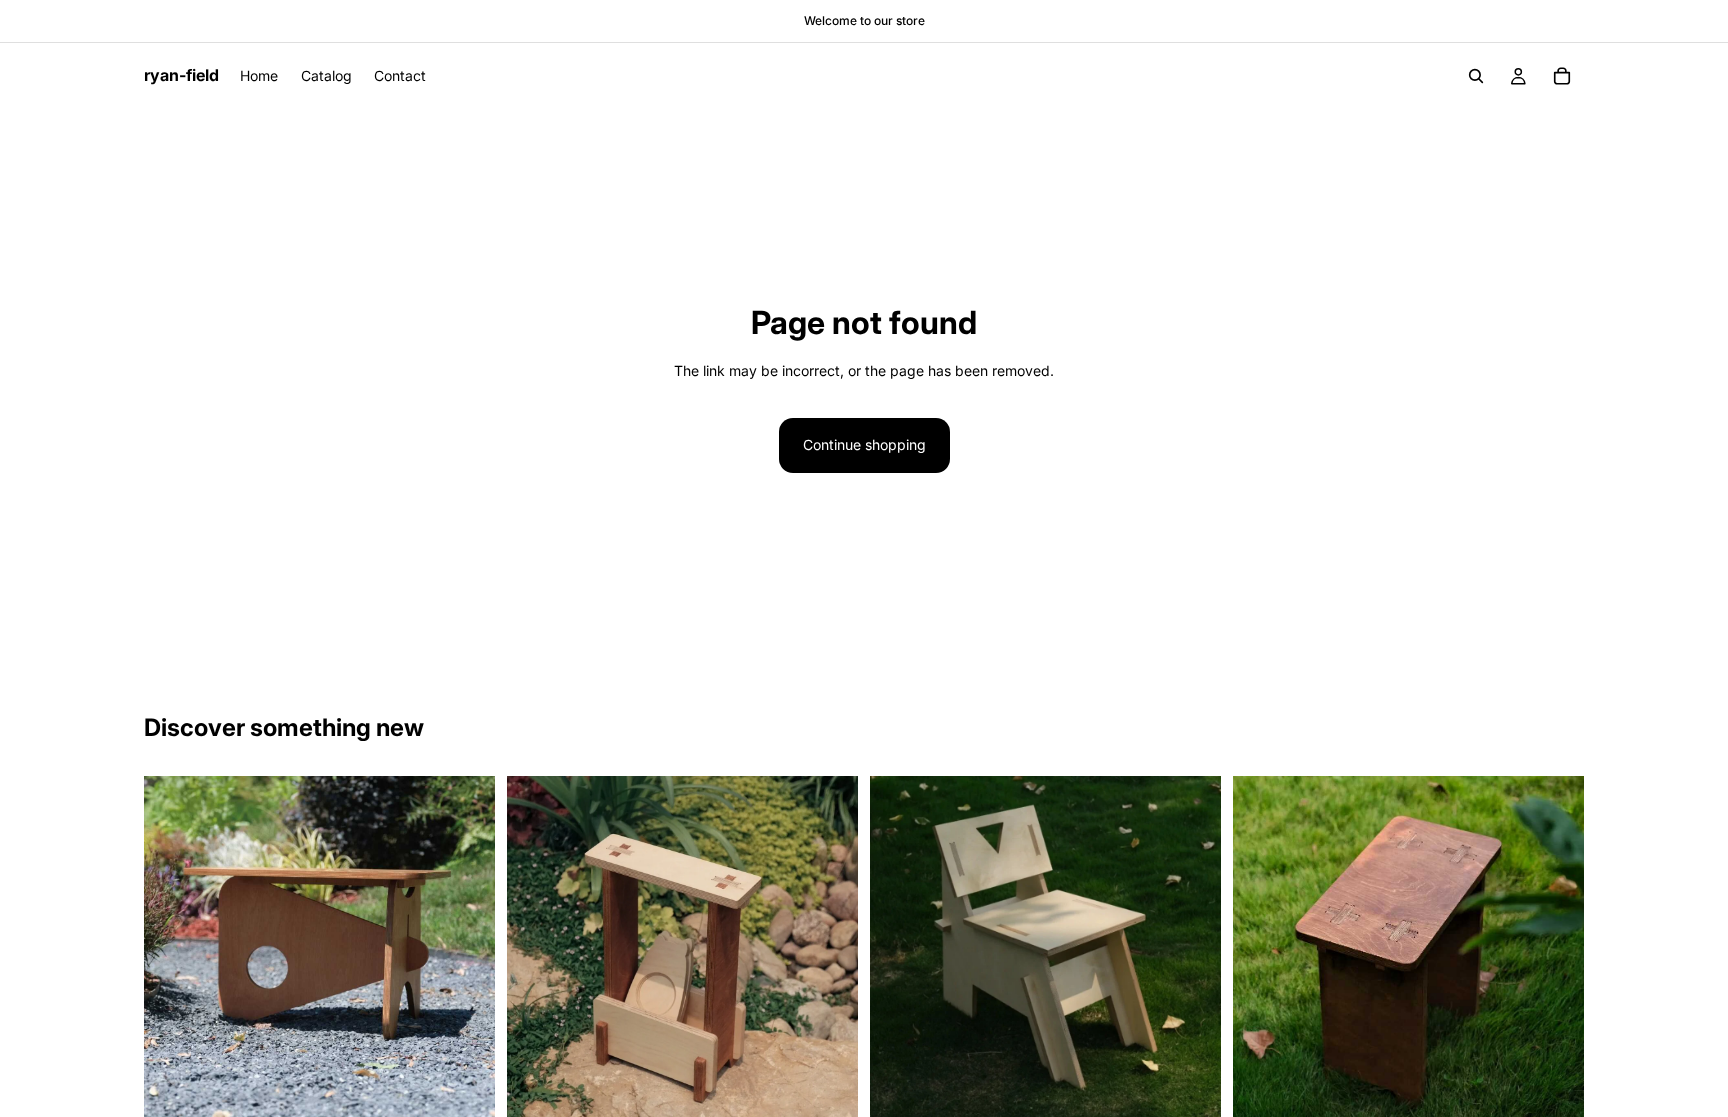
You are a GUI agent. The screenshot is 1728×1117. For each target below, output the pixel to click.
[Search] (1476, 76)
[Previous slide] (174, 951)
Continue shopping (864, 444)
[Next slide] (465, 951)
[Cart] (1562, 76)
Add (481, 1095)
